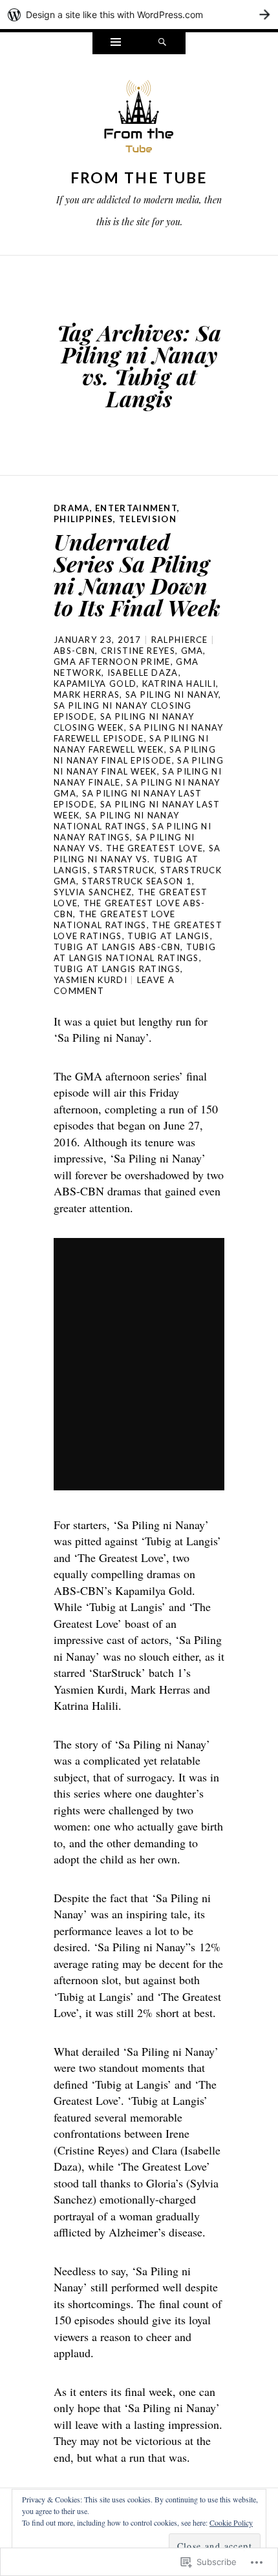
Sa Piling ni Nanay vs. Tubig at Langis (137, 859)
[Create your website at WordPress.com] (139, 15)
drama (72, 508)
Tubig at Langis (169, 936)
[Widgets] (116, 43)
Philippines (83, 519)
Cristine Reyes (138, 651)
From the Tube (139, 177)
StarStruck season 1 (137, 881)
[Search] (162, 43)
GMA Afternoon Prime (112, 662)
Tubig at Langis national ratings (135, 952)
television (148, 519)
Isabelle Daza (143, 673)
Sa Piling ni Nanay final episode (135, 755)
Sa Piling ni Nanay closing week (124, 722)
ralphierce (180, 640)
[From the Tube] (139, 120)
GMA (192, 651)
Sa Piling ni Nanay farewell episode (139, 733)
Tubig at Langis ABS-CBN (117, 947)
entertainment (136, 508)
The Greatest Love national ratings (115, 919)
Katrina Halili (179, 684)
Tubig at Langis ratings (117, 969)
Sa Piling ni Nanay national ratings (116, 821)
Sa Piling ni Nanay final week (139, 766)
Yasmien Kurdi (91, 980)
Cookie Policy (231, 2522)
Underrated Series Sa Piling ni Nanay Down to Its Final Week (137, 574)
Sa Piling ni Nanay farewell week (131, 744)
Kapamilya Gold (95, 684)
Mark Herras (87, 695)
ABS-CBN (74, 651)
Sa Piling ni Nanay (172, 695)
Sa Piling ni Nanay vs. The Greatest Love (128, 843)
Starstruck (124, 870)
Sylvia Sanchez (93, 892)
